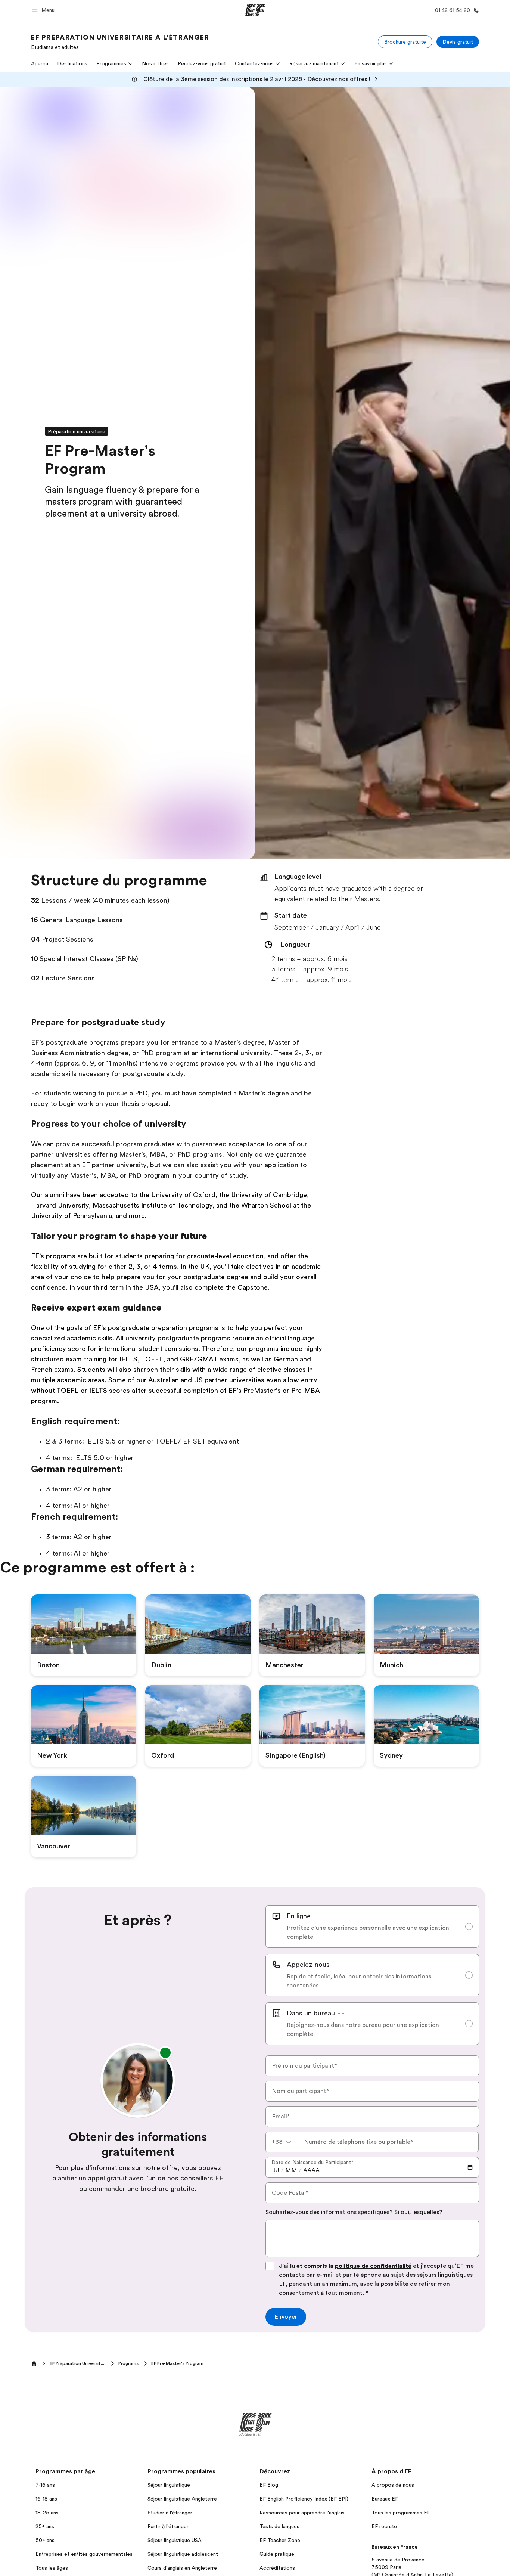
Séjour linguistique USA (175, 2540)
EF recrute (384, 2526)
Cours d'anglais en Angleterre (182, 2568)
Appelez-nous (308, 1965)
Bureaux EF (385, 2499)
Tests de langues (279, 2526)
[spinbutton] (276, 2170)
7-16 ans (45, 2485)
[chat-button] (498, 2560)
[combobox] (282, 2142)
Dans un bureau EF (316, 2013)
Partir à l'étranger (168, 2526)
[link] (120, 42)
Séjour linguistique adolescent (183, 2554)
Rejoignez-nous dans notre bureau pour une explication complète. (363, 2030)
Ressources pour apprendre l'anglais (302, 2513)
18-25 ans (47, 2513)
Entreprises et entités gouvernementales (84, 2554)
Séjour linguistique (169, 2485)
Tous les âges (52, 2568)
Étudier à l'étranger (170, 2513)
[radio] (372, 1926)
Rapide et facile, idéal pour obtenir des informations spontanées (359, 1981)
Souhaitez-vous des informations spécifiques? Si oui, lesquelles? (354, 2212)
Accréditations (277, 2568)
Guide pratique (277, 2554)
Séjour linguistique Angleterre (182, 2499)
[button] (44, 10)
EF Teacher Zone (280, 2540)
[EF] (255, 10)
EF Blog (269, 2485)
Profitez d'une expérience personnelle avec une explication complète (368, 1932)
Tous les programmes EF (401, 2513)
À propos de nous (393, 2485)
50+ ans (45, 2540)
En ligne (299, 1916)
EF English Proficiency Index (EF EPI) (304, 2499)
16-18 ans (46, 2499)
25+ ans (45, 2526)
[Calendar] (470, 2167)
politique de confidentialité (373, 2266)
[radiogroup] (372, 1975)
